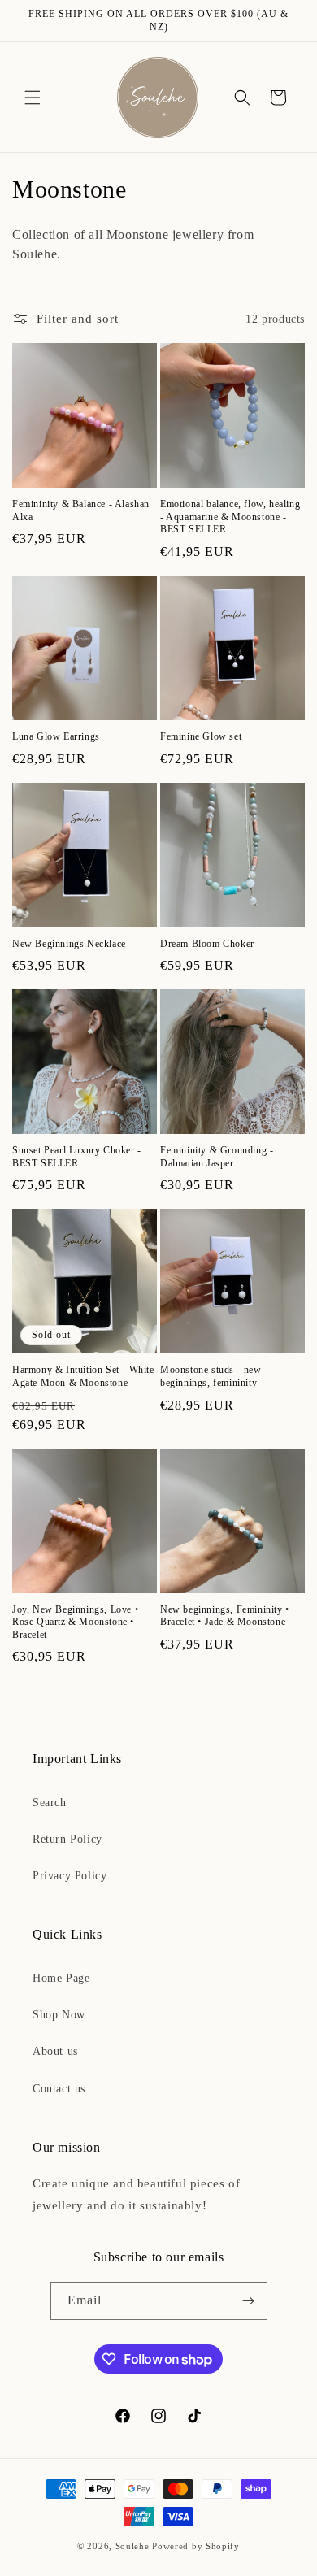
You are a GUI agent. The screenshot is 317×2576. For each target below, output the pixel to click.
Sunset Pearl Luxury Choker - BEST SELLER (77, 1157)
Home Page (61, 1978)
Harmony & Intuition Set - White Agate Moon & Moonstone (83, 1376)
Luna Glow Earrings (56, 736)
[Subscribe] (249, 2301)
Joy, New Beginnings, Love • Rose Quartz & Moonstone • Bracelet (75, 1622)
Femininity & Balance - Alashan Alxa (81, 510)
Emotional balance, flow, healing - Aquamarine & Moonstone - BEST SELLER (230, 517)
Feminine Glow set (201, 736)
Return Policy (67, 1839)
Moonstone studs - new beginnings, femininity (211, 1376)
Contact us (59, 2089)
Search (50, 1803)
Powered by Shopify (196, 2546)
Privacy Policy (69, 1876)
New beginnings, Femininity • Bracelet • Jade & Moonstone (225, 1616)
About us (55, 2051)
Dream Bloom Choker (207, 944)
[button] (33, 98)
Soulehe (132, 2546)
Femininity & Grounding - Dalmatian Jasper (217, 1157)
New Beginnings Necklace (69, 944)
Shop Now (59, 2015)
